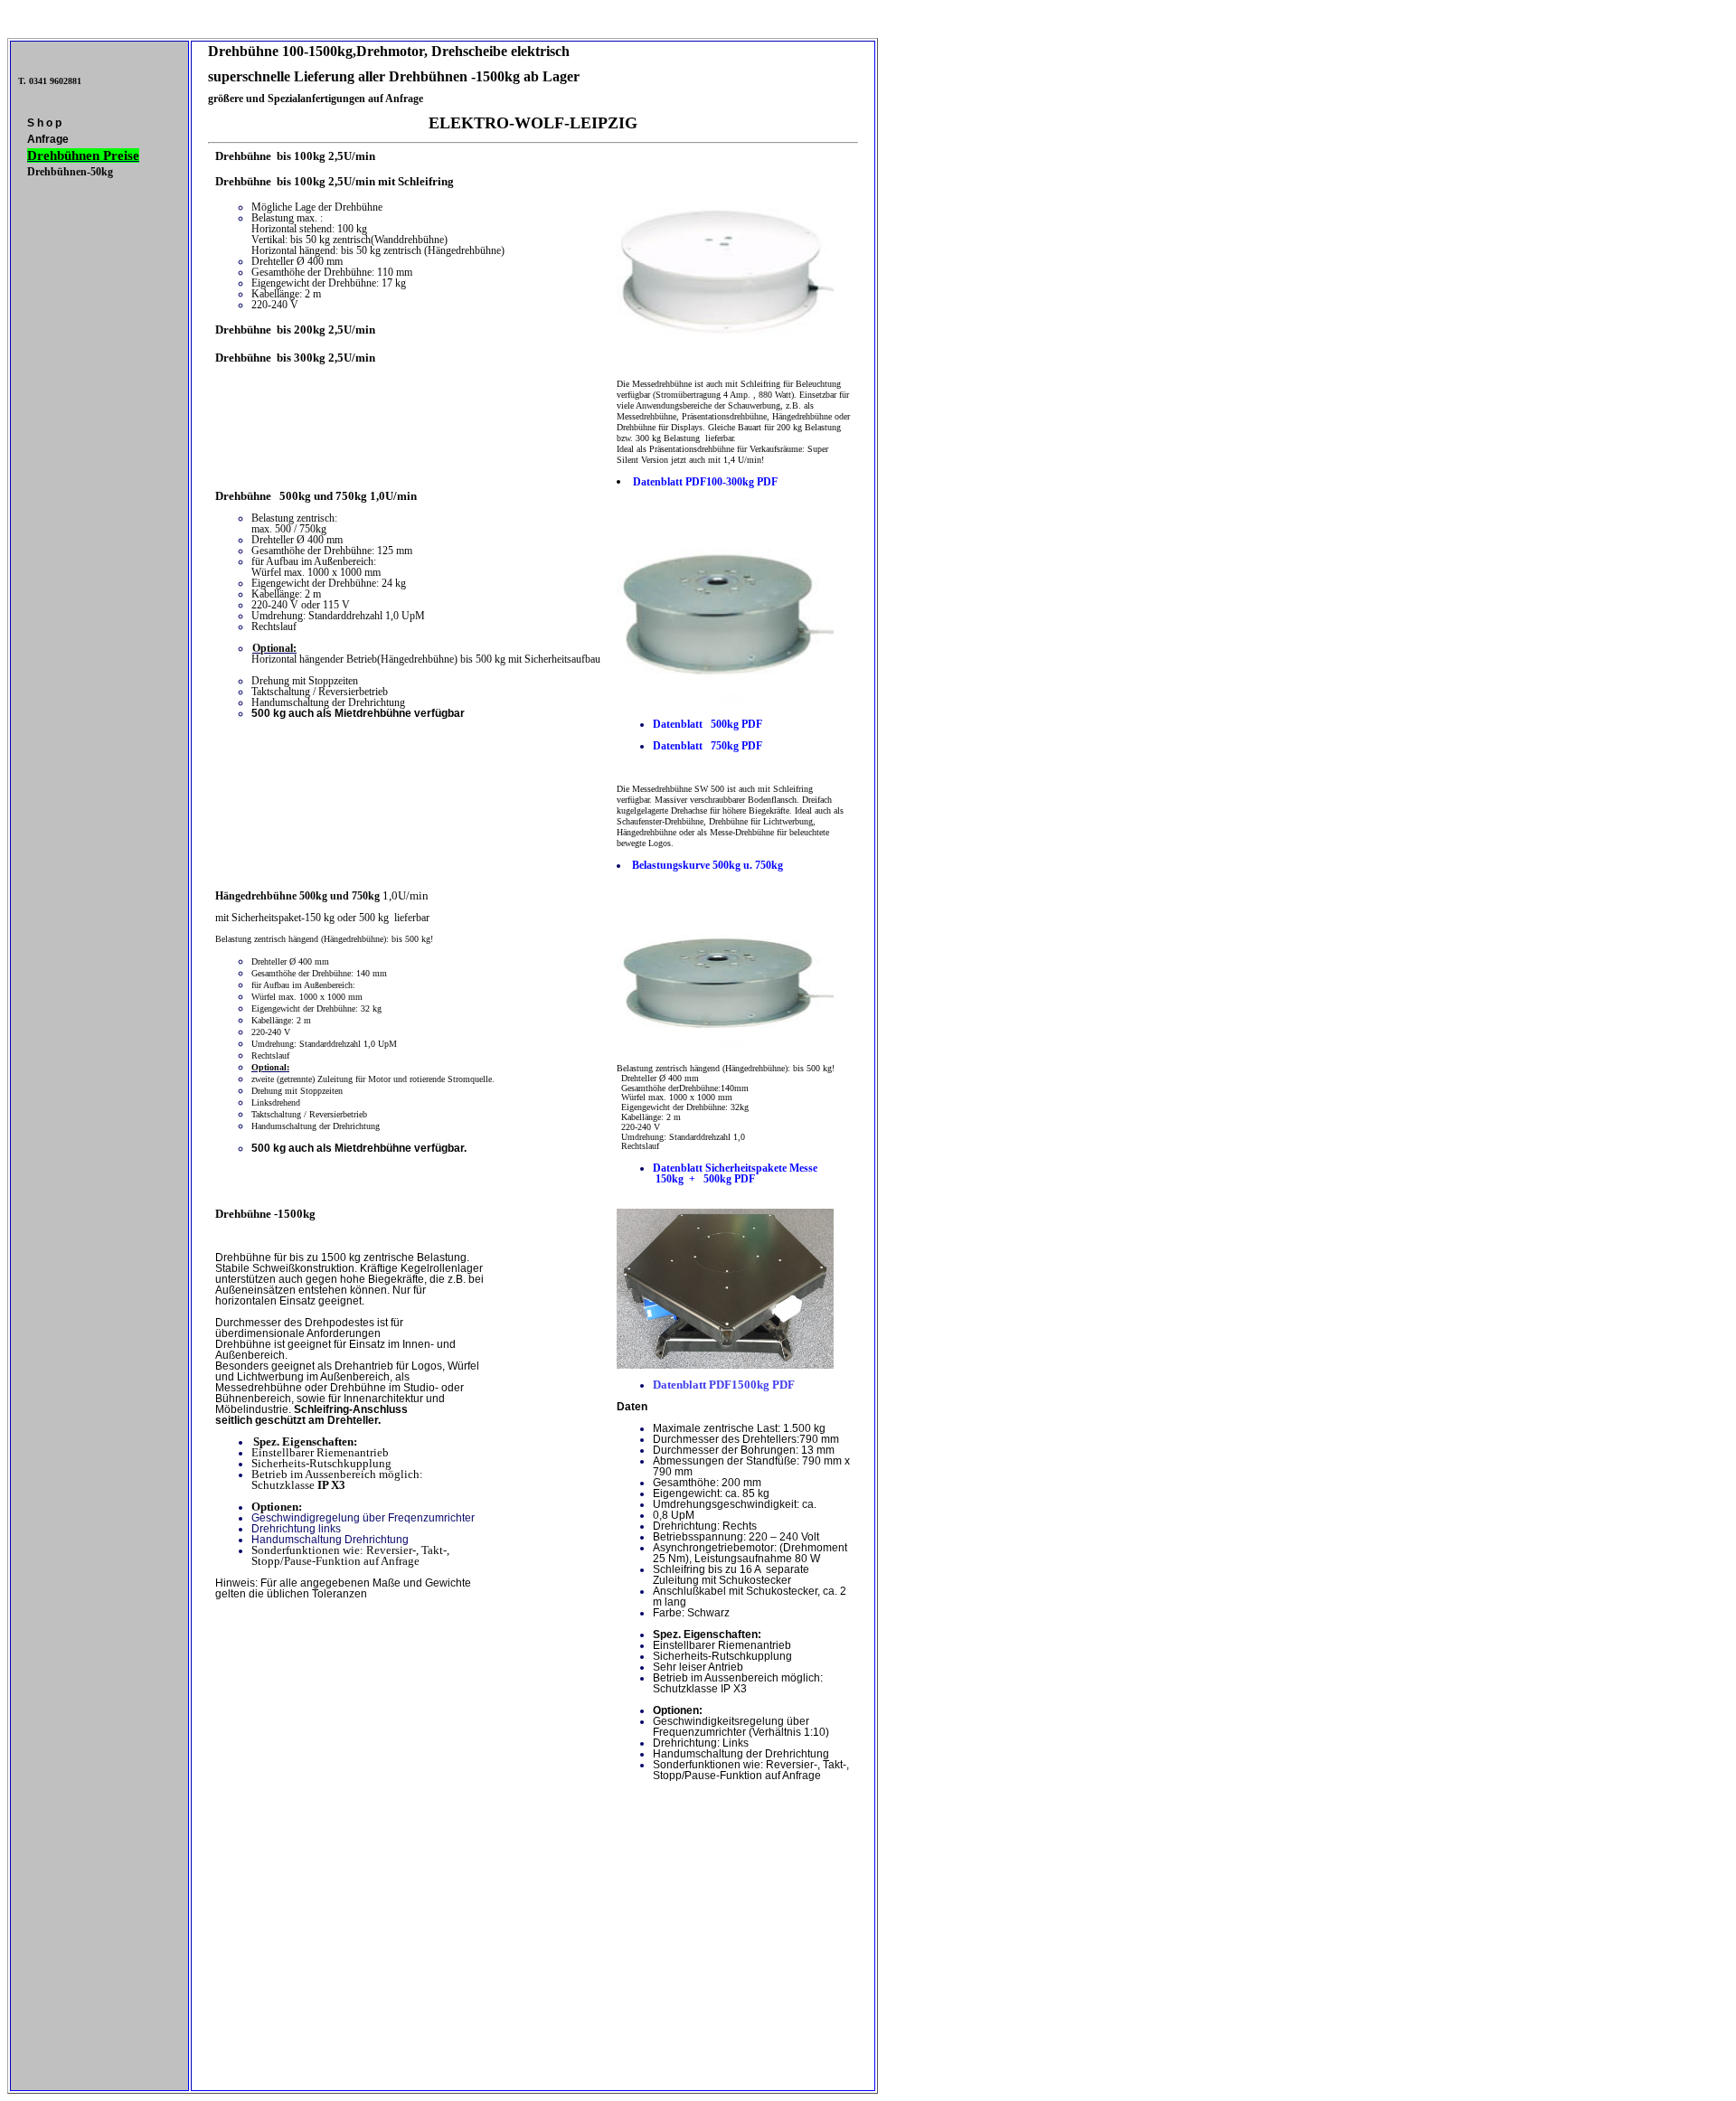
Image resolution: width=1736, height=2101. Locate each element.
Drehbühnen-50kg (70, 172)
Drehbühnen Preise (83, 155)
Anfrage (48, 139)
